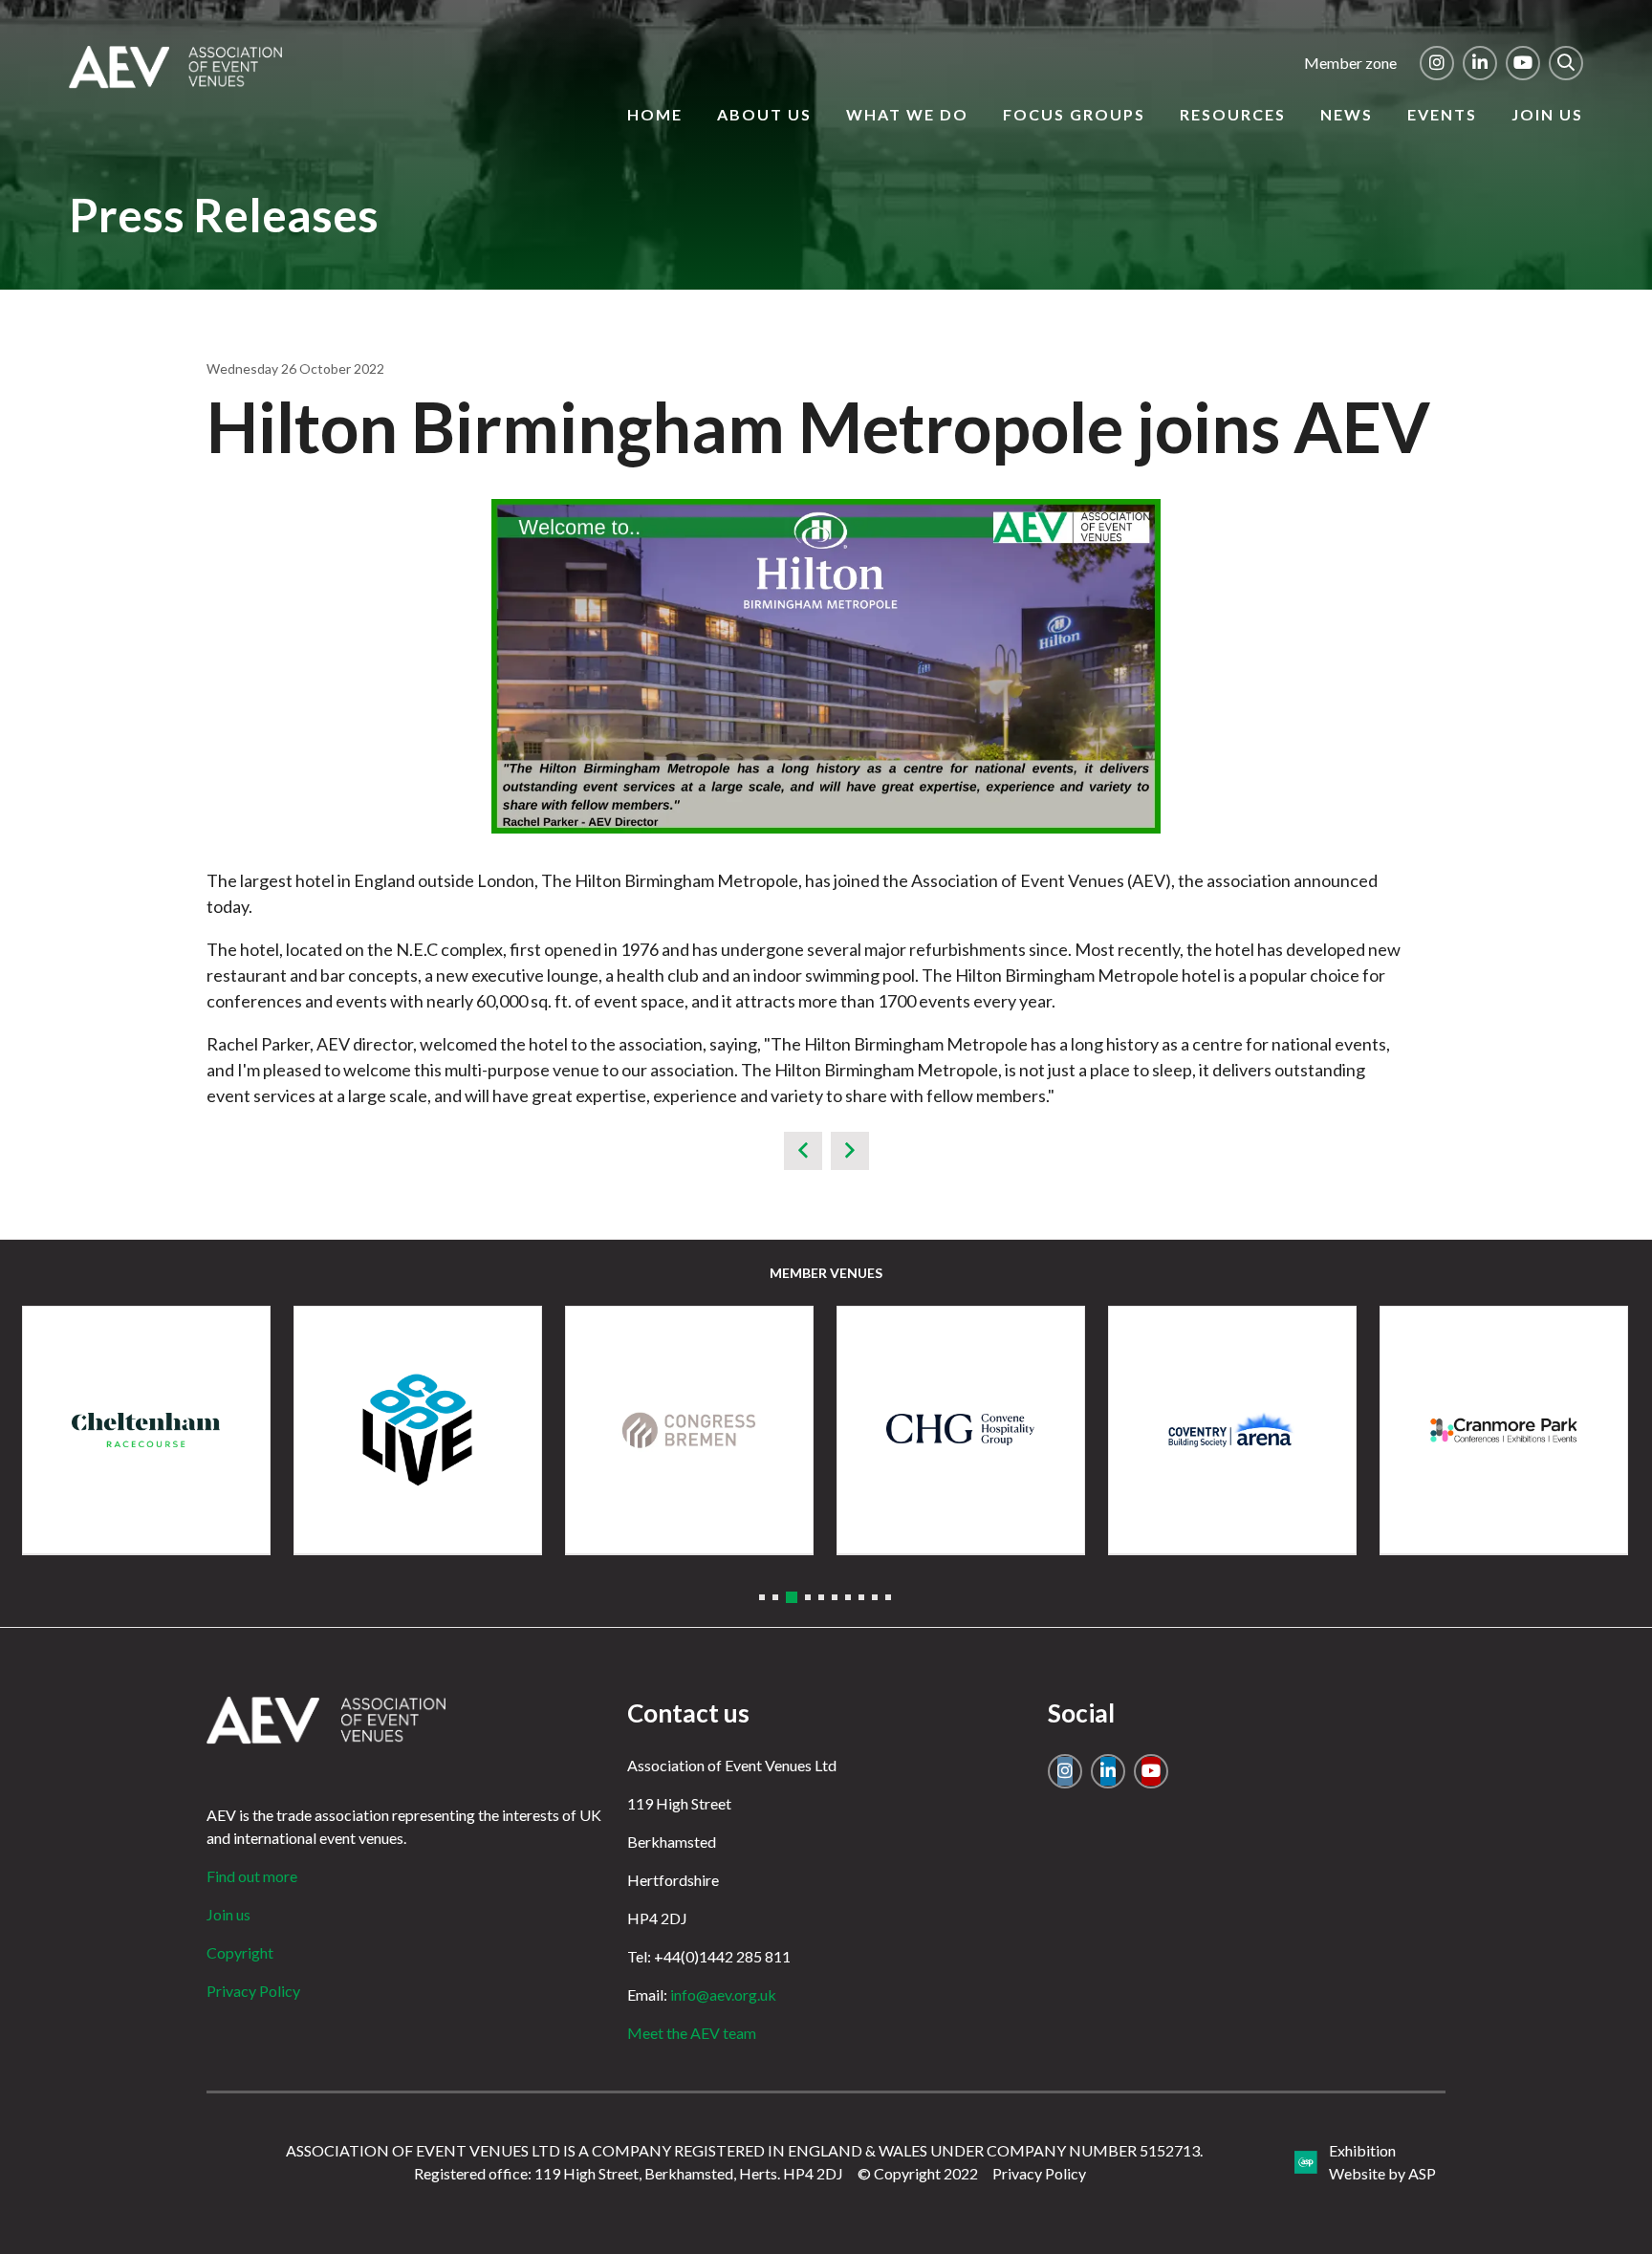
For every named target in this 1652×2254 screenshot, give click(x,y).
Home (655, 114)
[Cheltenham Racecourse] (146, 1430)
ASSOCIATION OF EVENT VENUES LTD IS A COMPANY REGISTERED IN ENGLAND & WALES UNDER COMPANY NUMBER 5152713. (744, 2150)
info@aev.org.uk (723, 1994)
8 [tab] (861, 1597)
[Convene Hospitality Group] (961, 1430)
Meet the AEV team (692, 2033)
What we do (907, 114)
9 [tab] (875, 1597)
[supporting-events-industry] (175, 82)
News (1347, 114)
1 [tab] (762, 1597)
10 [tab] (888, 1597)
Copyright (240, 1952)
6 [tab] (835, 1597)
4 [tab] (808, 1597)
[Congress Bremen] (689, 1430)
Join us (1547, 114)
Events (1442, 114)
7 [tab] (848, 1597)
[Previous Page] (803, 1151)
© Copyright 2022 (918, 2173)
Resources (1233, 114)
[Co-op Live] (418, 1430)
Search (1566, 63)
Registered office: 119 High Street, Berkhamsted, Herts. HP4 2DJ (629, 2173)
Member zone (1350, 63)
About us (764, 114)
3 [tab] (792, 1597)
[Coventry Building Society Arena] (1232, 1430)
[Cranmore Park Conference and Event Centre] (1504, 1430)
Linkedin (1480, 63)
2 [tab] (775, 1597)
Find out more (252, 1876)
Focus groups (1074, 114)
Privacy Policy (253, 1991)
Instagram (1437, 63)
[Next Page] (850, 1151)
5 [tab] (821, 1597)
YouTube (1523, 63)
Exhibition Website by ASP (1382, 2162)
